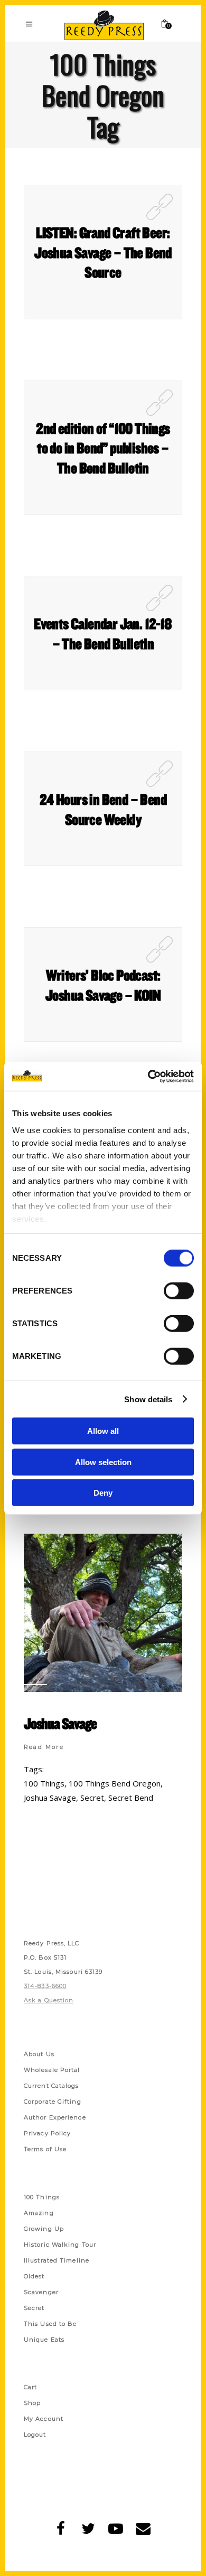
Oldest (34, 2276)
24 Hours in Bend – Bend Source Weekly (103, 809)
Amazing (39, 2213)
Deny (103, 1493)
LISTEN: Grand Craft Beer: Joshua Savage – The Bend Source (103, 252)
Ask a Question (49, 2000)
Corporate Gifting (53, 2102)
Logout (35, 2435)
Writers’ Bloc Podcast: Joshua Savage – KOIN (103, 985)
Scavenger (41, 2292)
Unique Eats (44, 2340)
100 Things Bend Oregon (115, 1783)
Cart (30, 2387)
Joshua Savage (60, 1723)
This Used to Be (50, 2324)
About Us (39, 2054)
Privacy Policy (47, 2133)
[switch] (179, 1291)
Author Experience (55, 2117)
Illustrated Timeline (57, 2260)
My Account (44, 2419)
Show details (148, 1399)
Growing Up (44, 2229)
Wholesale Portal (52, 2070)
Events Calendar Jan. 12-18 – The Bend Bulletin (103, 633)
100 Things (44, 1783)
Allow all (103, 1431)
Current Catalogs (51, 2086)
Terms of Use (45, 2149)
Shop (32, 2403)
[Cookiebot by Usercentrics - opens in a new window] (148, 1076)
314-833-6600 (45, 1986)
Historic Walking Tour (60, 2245)
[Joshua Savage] (103, 1613)
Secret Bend (131, 1798)
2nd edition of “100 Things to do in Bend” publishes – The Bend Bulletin (103, 448)
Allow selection (103, 1462)
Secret (92, 1798)
